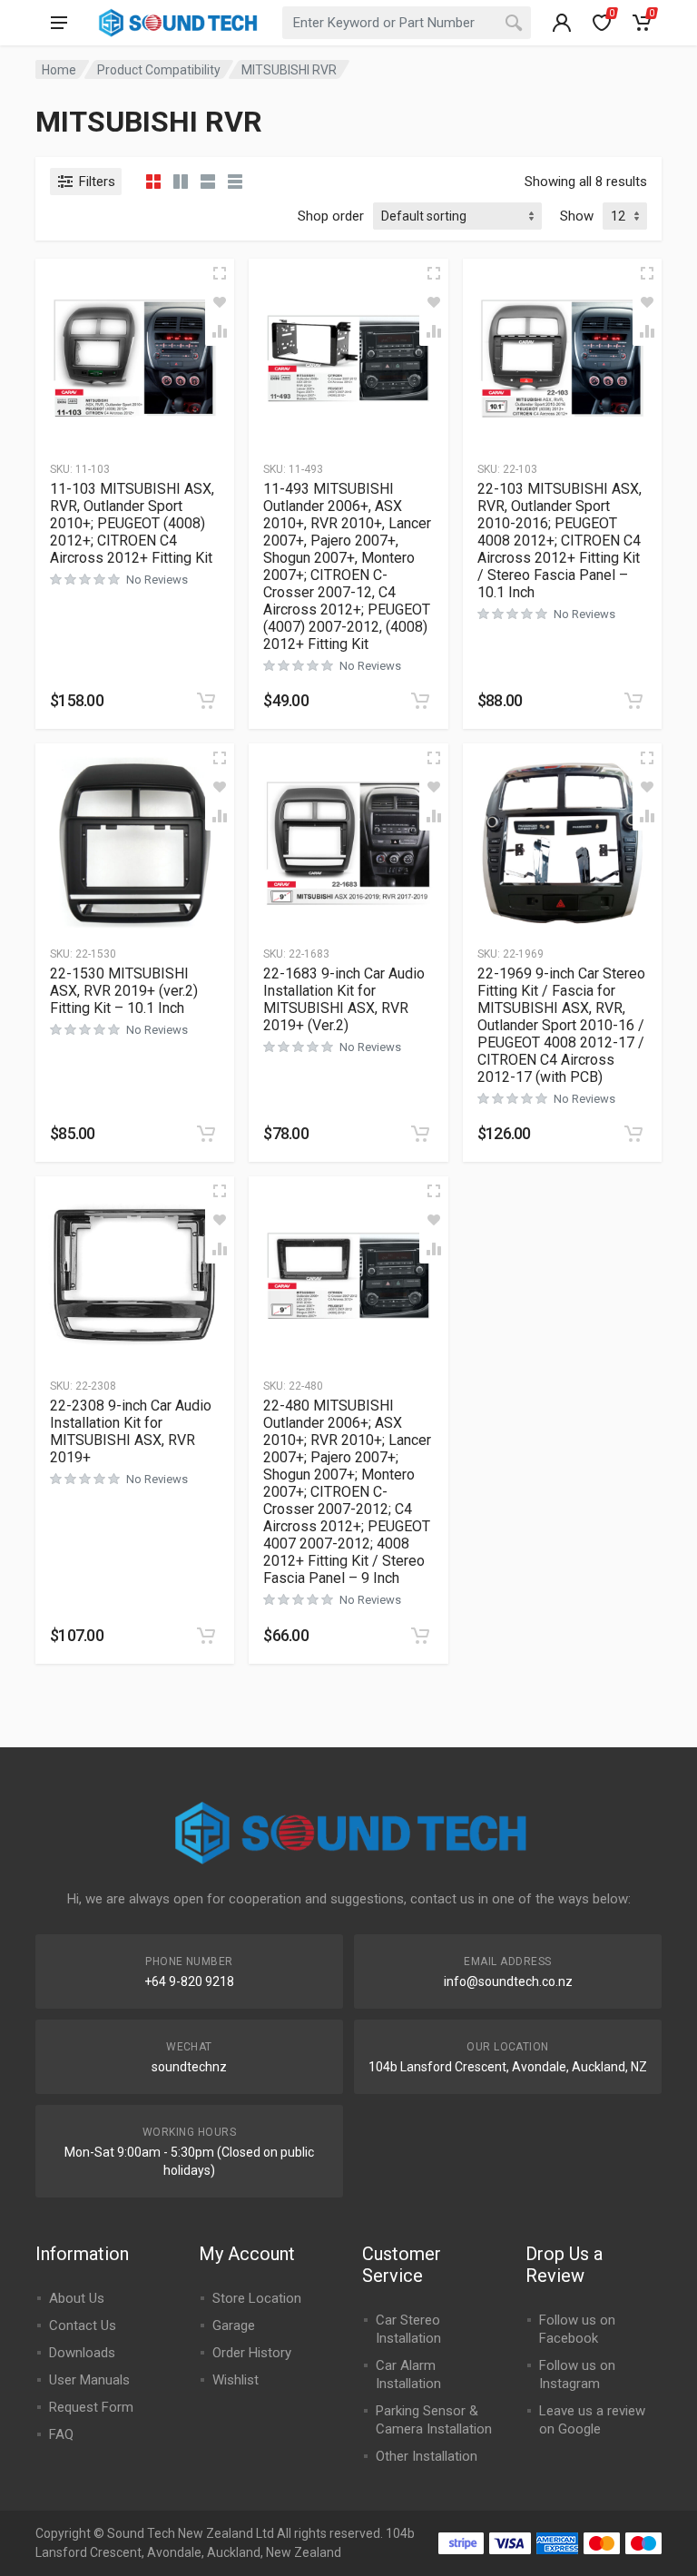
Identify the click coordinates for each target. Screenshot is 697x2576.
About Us (77, 2298)
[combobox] (407, 23)
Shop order (331, 216)
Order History (252, 2353)
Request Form (91, 2407)
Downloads (82, 2353)
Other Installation (427, 2456)
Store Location (257, 2298)
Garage (234, 2325)
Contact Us (83, 2325)
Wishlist (236, 2380)
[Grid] (153, 182)
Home (59, 70)
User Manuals (89, 2380)
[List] (208, 182)
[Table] (235, 182)
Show (577, 216)
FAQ (61, 2434)
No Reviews (157, 580)
